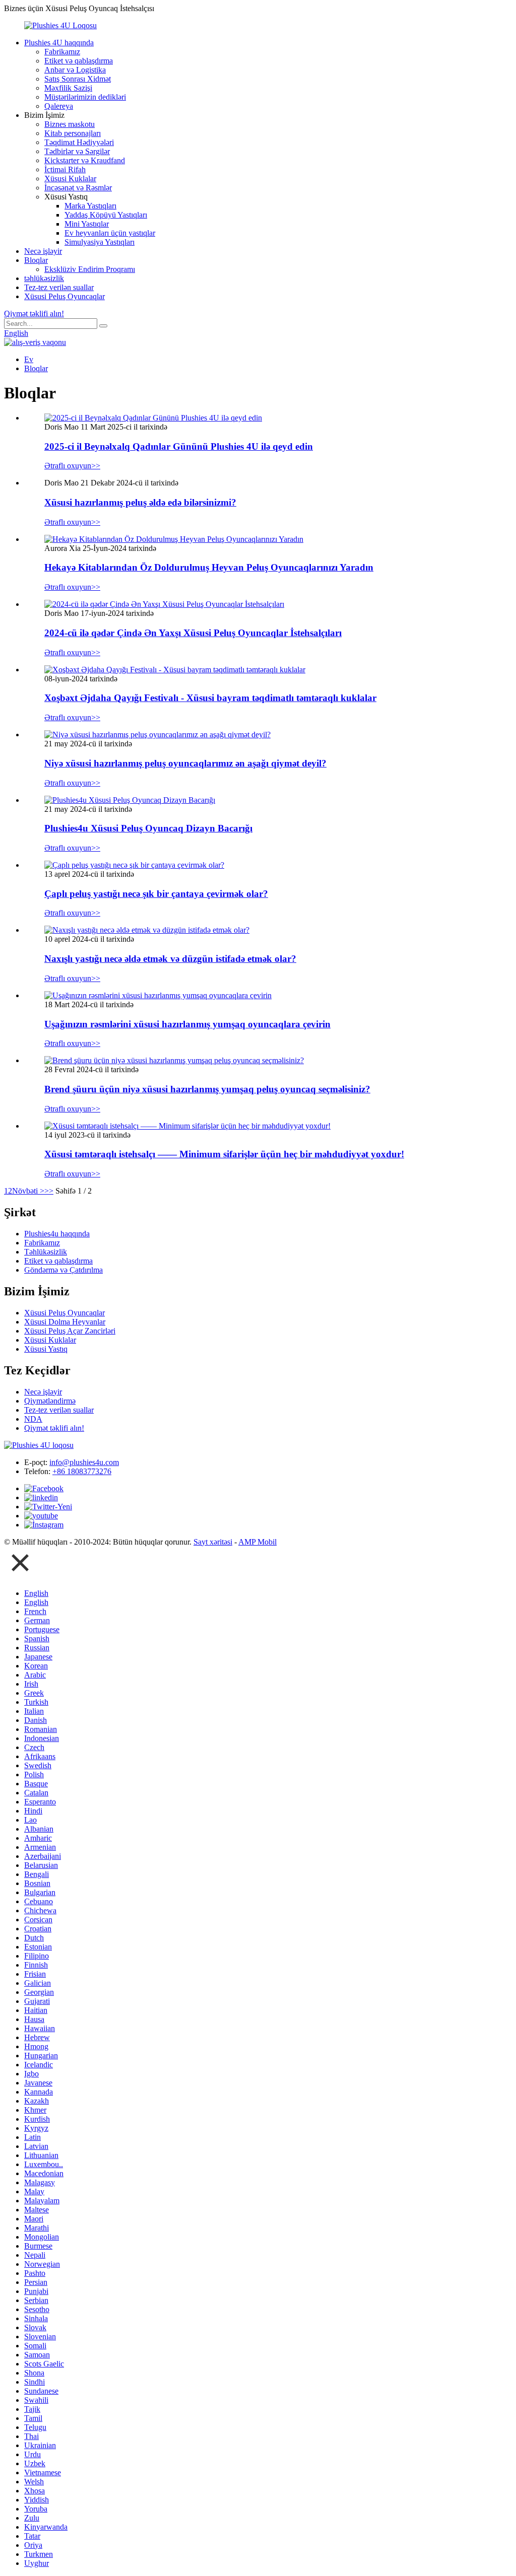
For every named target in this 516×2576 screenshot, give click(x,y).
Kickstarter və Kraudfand (85, 160)
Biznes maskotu (70, 124)
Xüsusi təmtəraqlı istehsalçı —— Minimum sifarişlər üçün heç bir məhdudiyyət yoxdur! (224, 1154)
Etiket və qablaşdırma (79, 61)
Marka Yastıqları (90, 206)
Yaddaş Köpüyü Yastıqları (106, 215)
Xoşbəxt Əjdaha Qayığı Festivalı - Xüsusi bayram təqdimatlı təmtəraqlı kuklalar (210, 698)
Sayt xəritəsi (213, 1542)
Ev (29, 359)
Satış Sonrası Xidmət (78, 79)
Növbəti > (28, 1191)
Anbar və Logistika (75, 70)
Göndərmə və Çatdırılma (63, 1270)
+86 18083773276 (82, 1471)
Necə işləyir (43, 251)
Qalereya (59, 106)
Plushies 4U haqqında (59, 43)
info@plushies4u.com (84, 1462)
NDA (33, 1419)
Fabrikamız (62, 52)
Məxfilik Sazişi (68, 88)
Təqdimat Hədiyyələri (79, 142)
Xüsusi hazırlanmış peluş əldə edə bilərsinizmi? (140, 502)
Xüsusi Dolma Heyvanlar (65, 1322)
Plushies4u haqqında (57, 1234)
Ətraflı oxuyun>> (72, 466)
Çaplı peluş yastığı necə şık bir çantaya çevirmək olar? (156, 894)
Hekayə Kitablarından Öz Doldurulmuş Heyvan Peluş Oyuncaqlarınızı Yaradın (209, 567)
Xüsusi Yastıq (46, 1349)
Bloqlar (36, 260)
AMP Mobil (257, 1542)
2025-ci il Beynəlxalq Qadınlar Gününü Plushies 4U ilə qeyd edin (179, 446)
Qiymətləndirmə (50, 1401)
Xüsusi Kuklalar (70, 179)
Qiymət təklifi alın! (34, 314)
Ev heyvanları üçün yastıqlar (110, 233)
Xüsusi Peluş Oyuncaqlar (64, 296)
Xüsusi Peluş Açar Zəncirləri (70, 1331)
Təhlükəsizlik (46, 1252)
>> (49, 1191)
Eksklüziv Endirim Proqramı (90, 269)
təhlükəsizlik (44, 278)
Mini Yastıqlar (87, 224)
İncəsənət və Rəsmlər (78, 188)
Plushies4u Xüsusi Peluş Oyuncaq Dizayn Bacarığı (148, 828)
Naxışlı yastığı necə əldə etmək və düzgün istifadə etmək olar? (170, 959)
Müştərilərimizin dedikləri (85, 97)
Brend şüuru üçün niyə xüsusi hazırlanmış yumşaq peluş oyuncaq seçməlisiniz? (207, 1089)
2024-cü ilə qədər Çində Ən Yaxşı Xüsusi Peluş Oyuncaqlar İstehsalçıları (193, 633)
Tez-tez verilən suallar (59, 287)
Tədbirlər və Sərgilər (77, 151)
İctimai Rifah (65, 169)
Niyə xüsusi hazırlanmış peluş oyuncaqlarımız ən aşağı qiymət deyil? (185, 763)
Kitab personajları (73, 133)
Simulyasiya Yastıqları (100, 242)
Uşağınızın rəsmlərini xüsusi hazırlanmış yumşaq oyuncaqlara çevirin (187, 1024)
